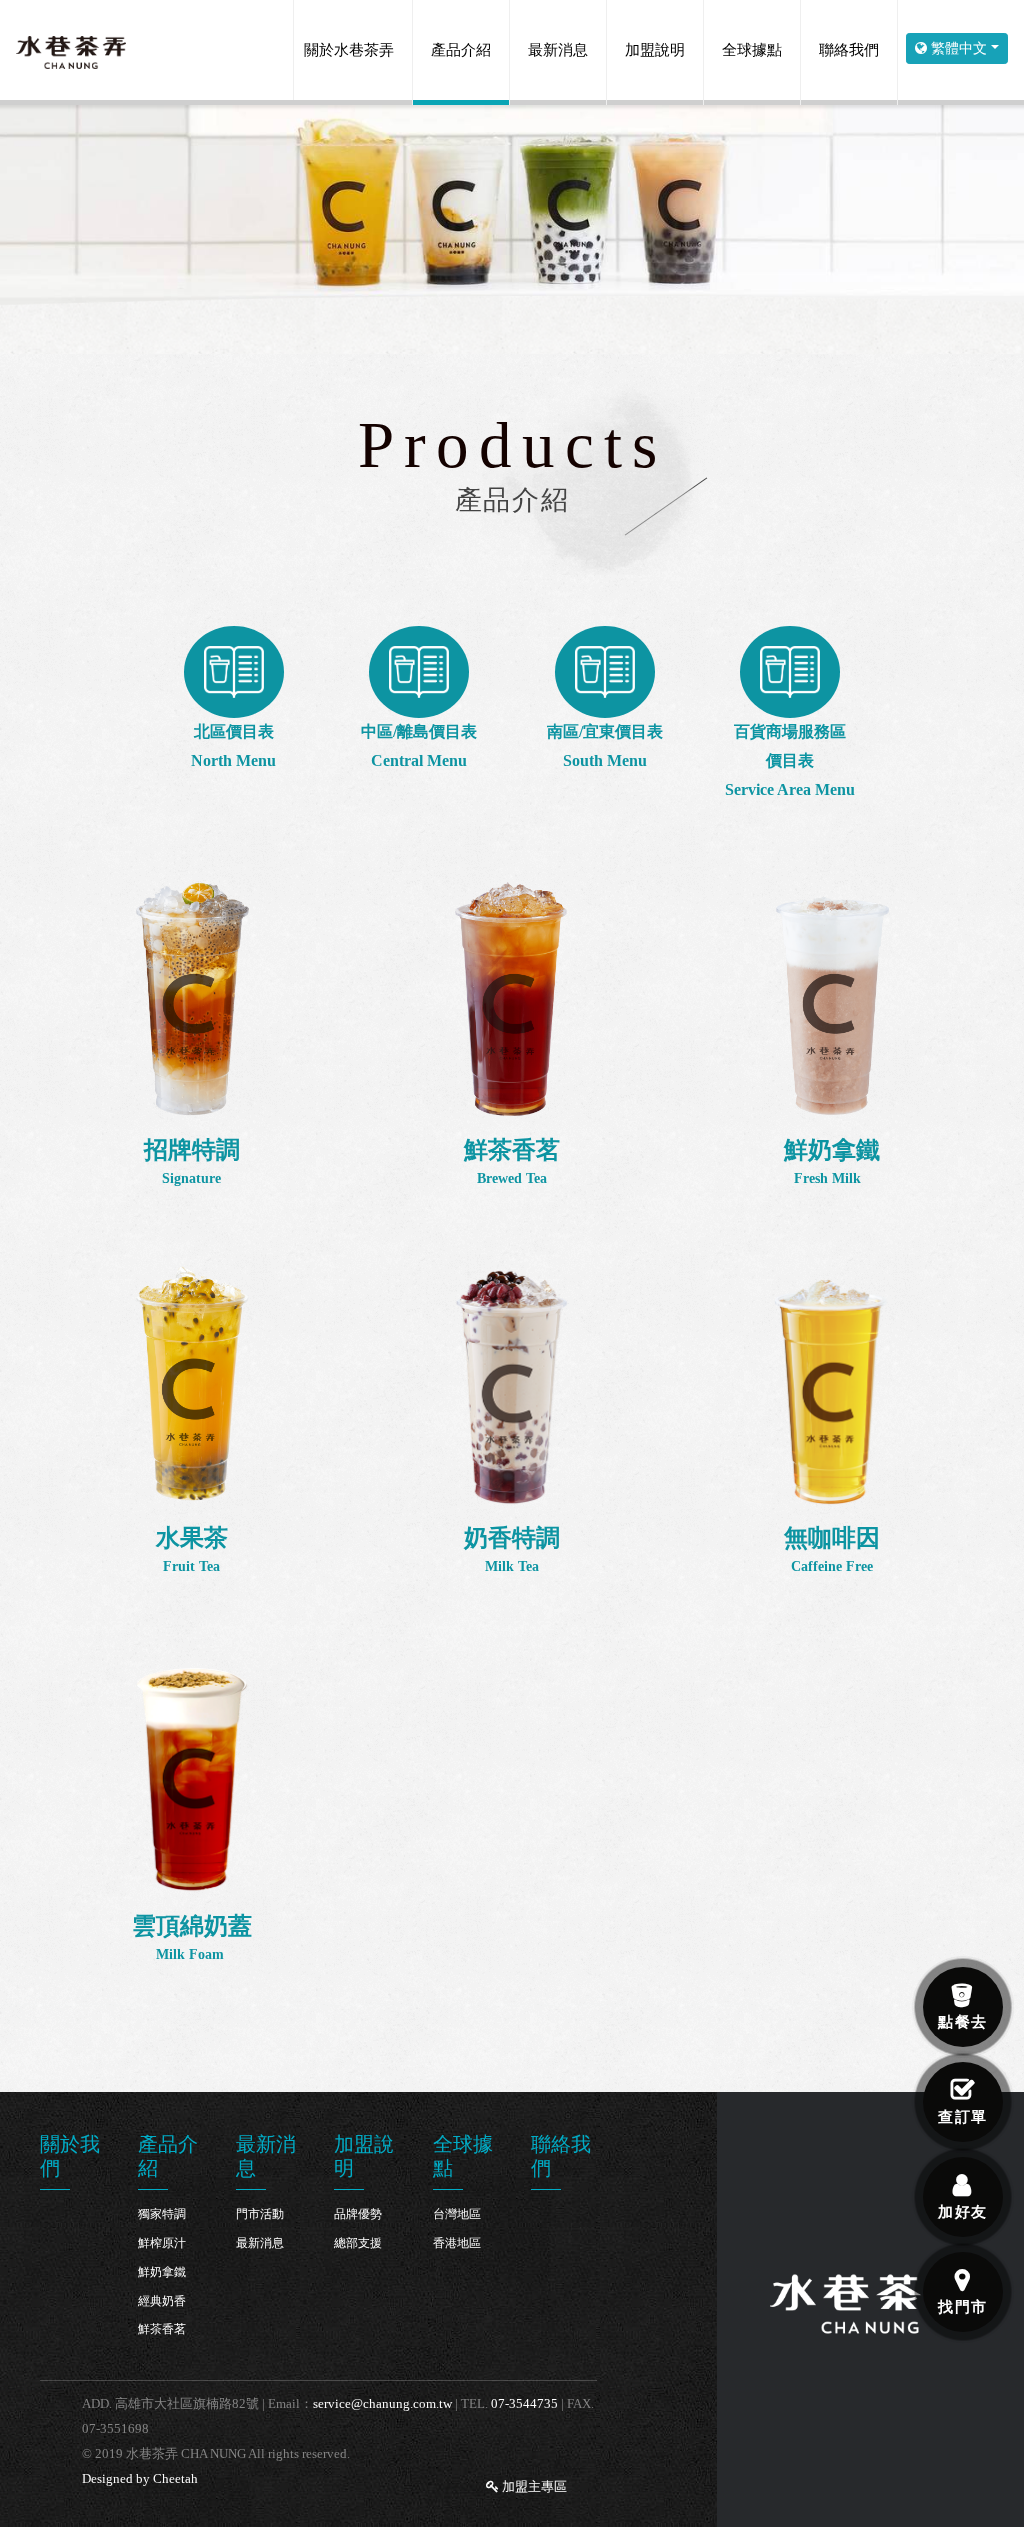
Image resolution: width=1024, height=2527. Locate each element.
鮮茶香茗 (162, 2329)
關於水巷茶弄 (349, 50)
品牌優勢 (358, 2214)
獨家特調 (162, 2214)
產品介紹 (461, 50)
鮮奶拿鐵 (162, 2272)
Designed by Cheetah (140, 2478)
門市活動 (260, 2214)
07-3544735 (524, 2403)
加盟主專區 (533, 2486)
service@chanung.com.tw (382, 2403)
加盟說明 (655, 50)
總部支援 (358, 2243)
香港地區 (457, 2243)
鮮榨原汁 (162, 2243)
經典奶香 (162, 2301)
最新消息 (558, 50)
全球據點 (752, 50)
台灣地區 (457, 2214)
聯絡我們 (849, 50)
